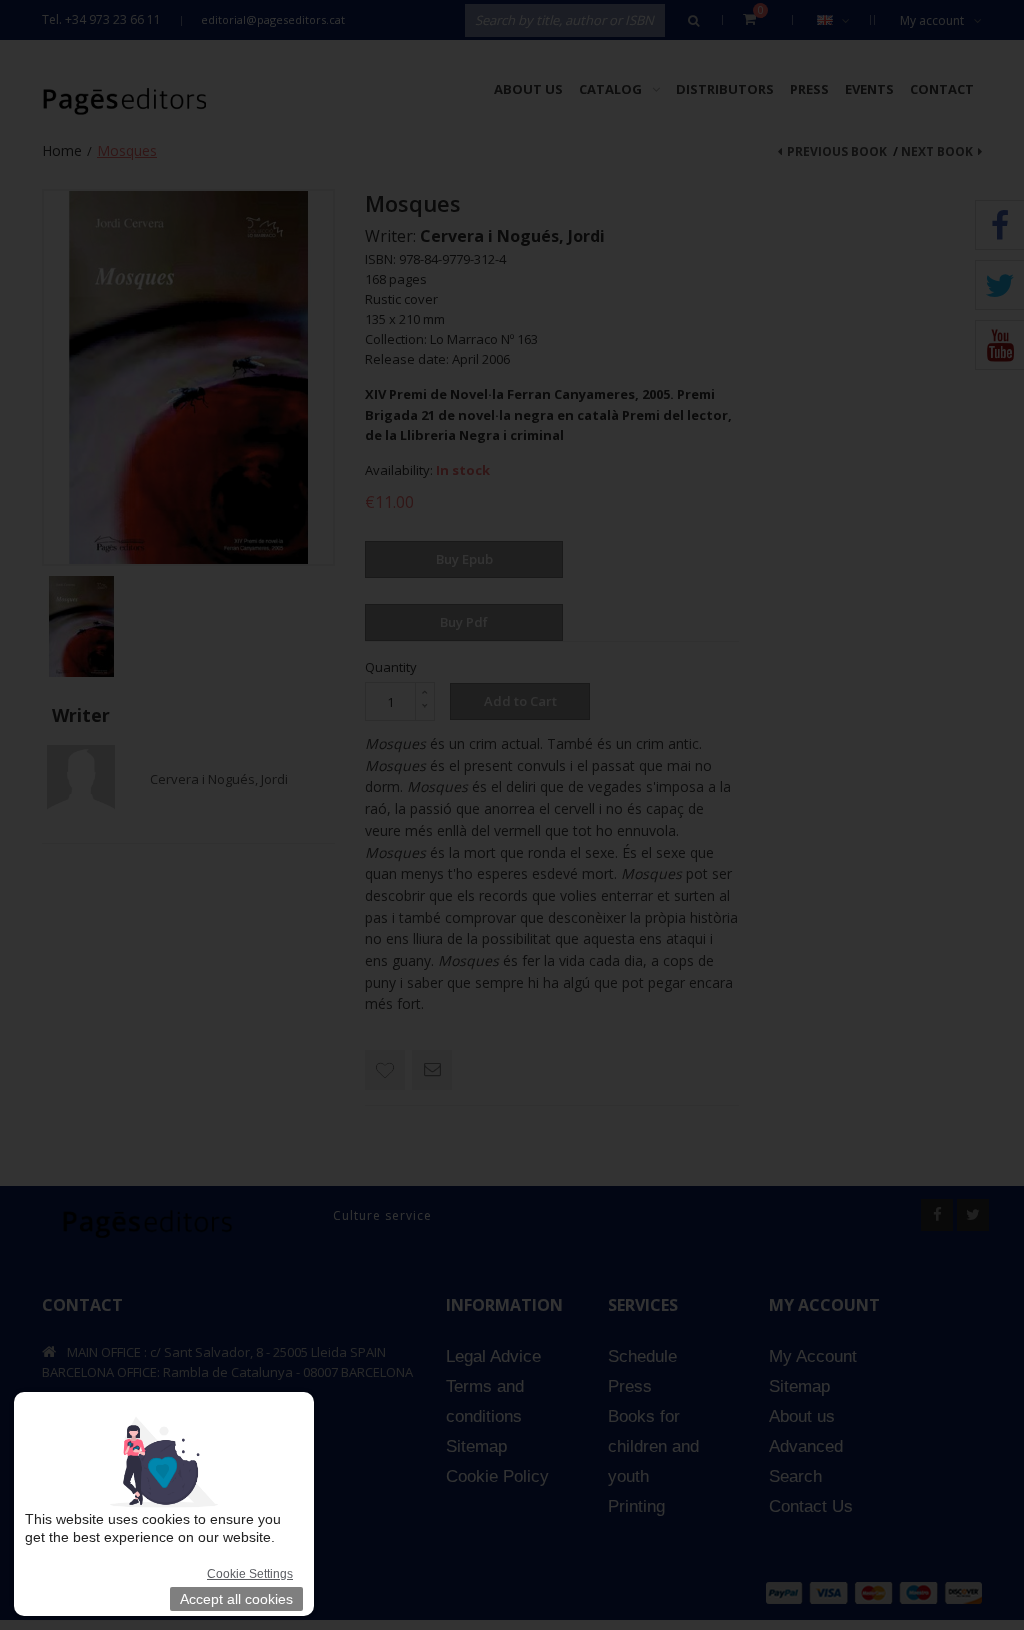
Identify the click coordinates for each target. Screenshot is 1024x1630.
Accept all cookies (236, 1599)
